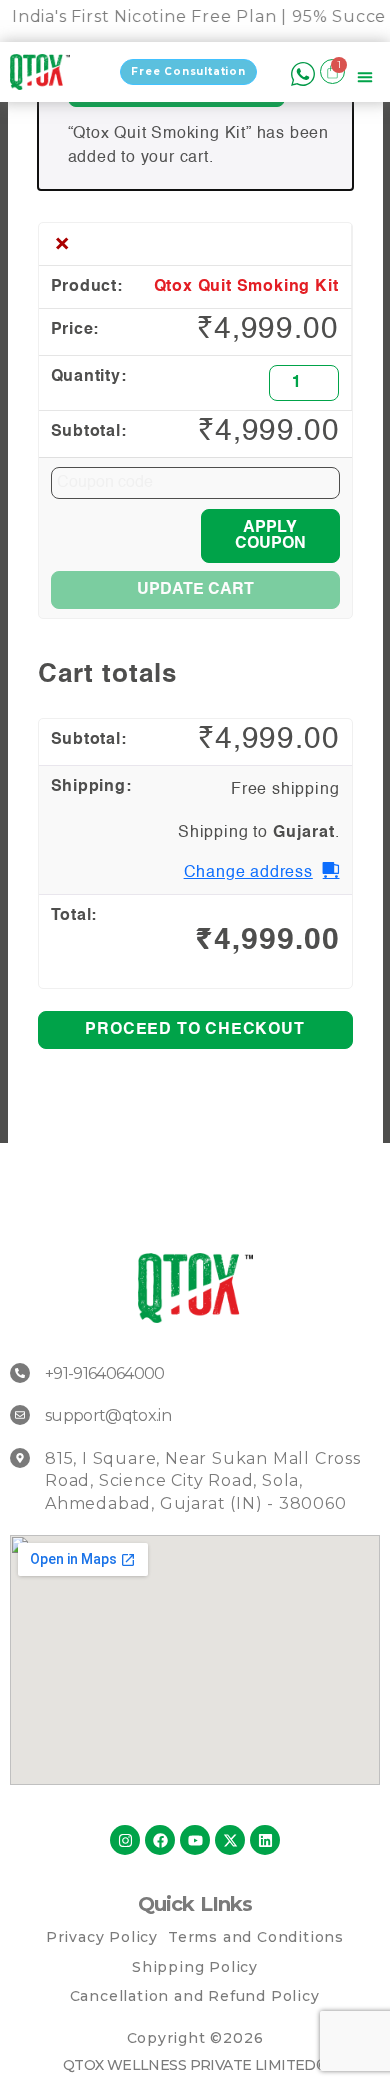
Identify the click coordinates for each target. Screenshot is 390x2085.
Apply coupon (270, 536)
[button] (365, 80)
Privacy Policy (102, 1937)
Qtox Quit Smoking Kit (246, 287)
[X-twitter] (230, 1840)
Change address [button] (248, 873)
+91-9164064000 (105, 1373)
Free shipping (285, 790)
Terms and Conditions (256, 1937)
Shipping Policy (195, 1967)
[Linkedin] (265, 1840)
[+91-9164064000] (20, 1373)
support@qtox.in (108, 1415)
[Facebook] (160, 1840)
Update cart (195, 590)
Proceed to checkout (194, 1030)
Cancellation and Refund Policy (195, 1996)
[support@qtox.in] (20, 1415)
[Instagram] (125, 1840)
